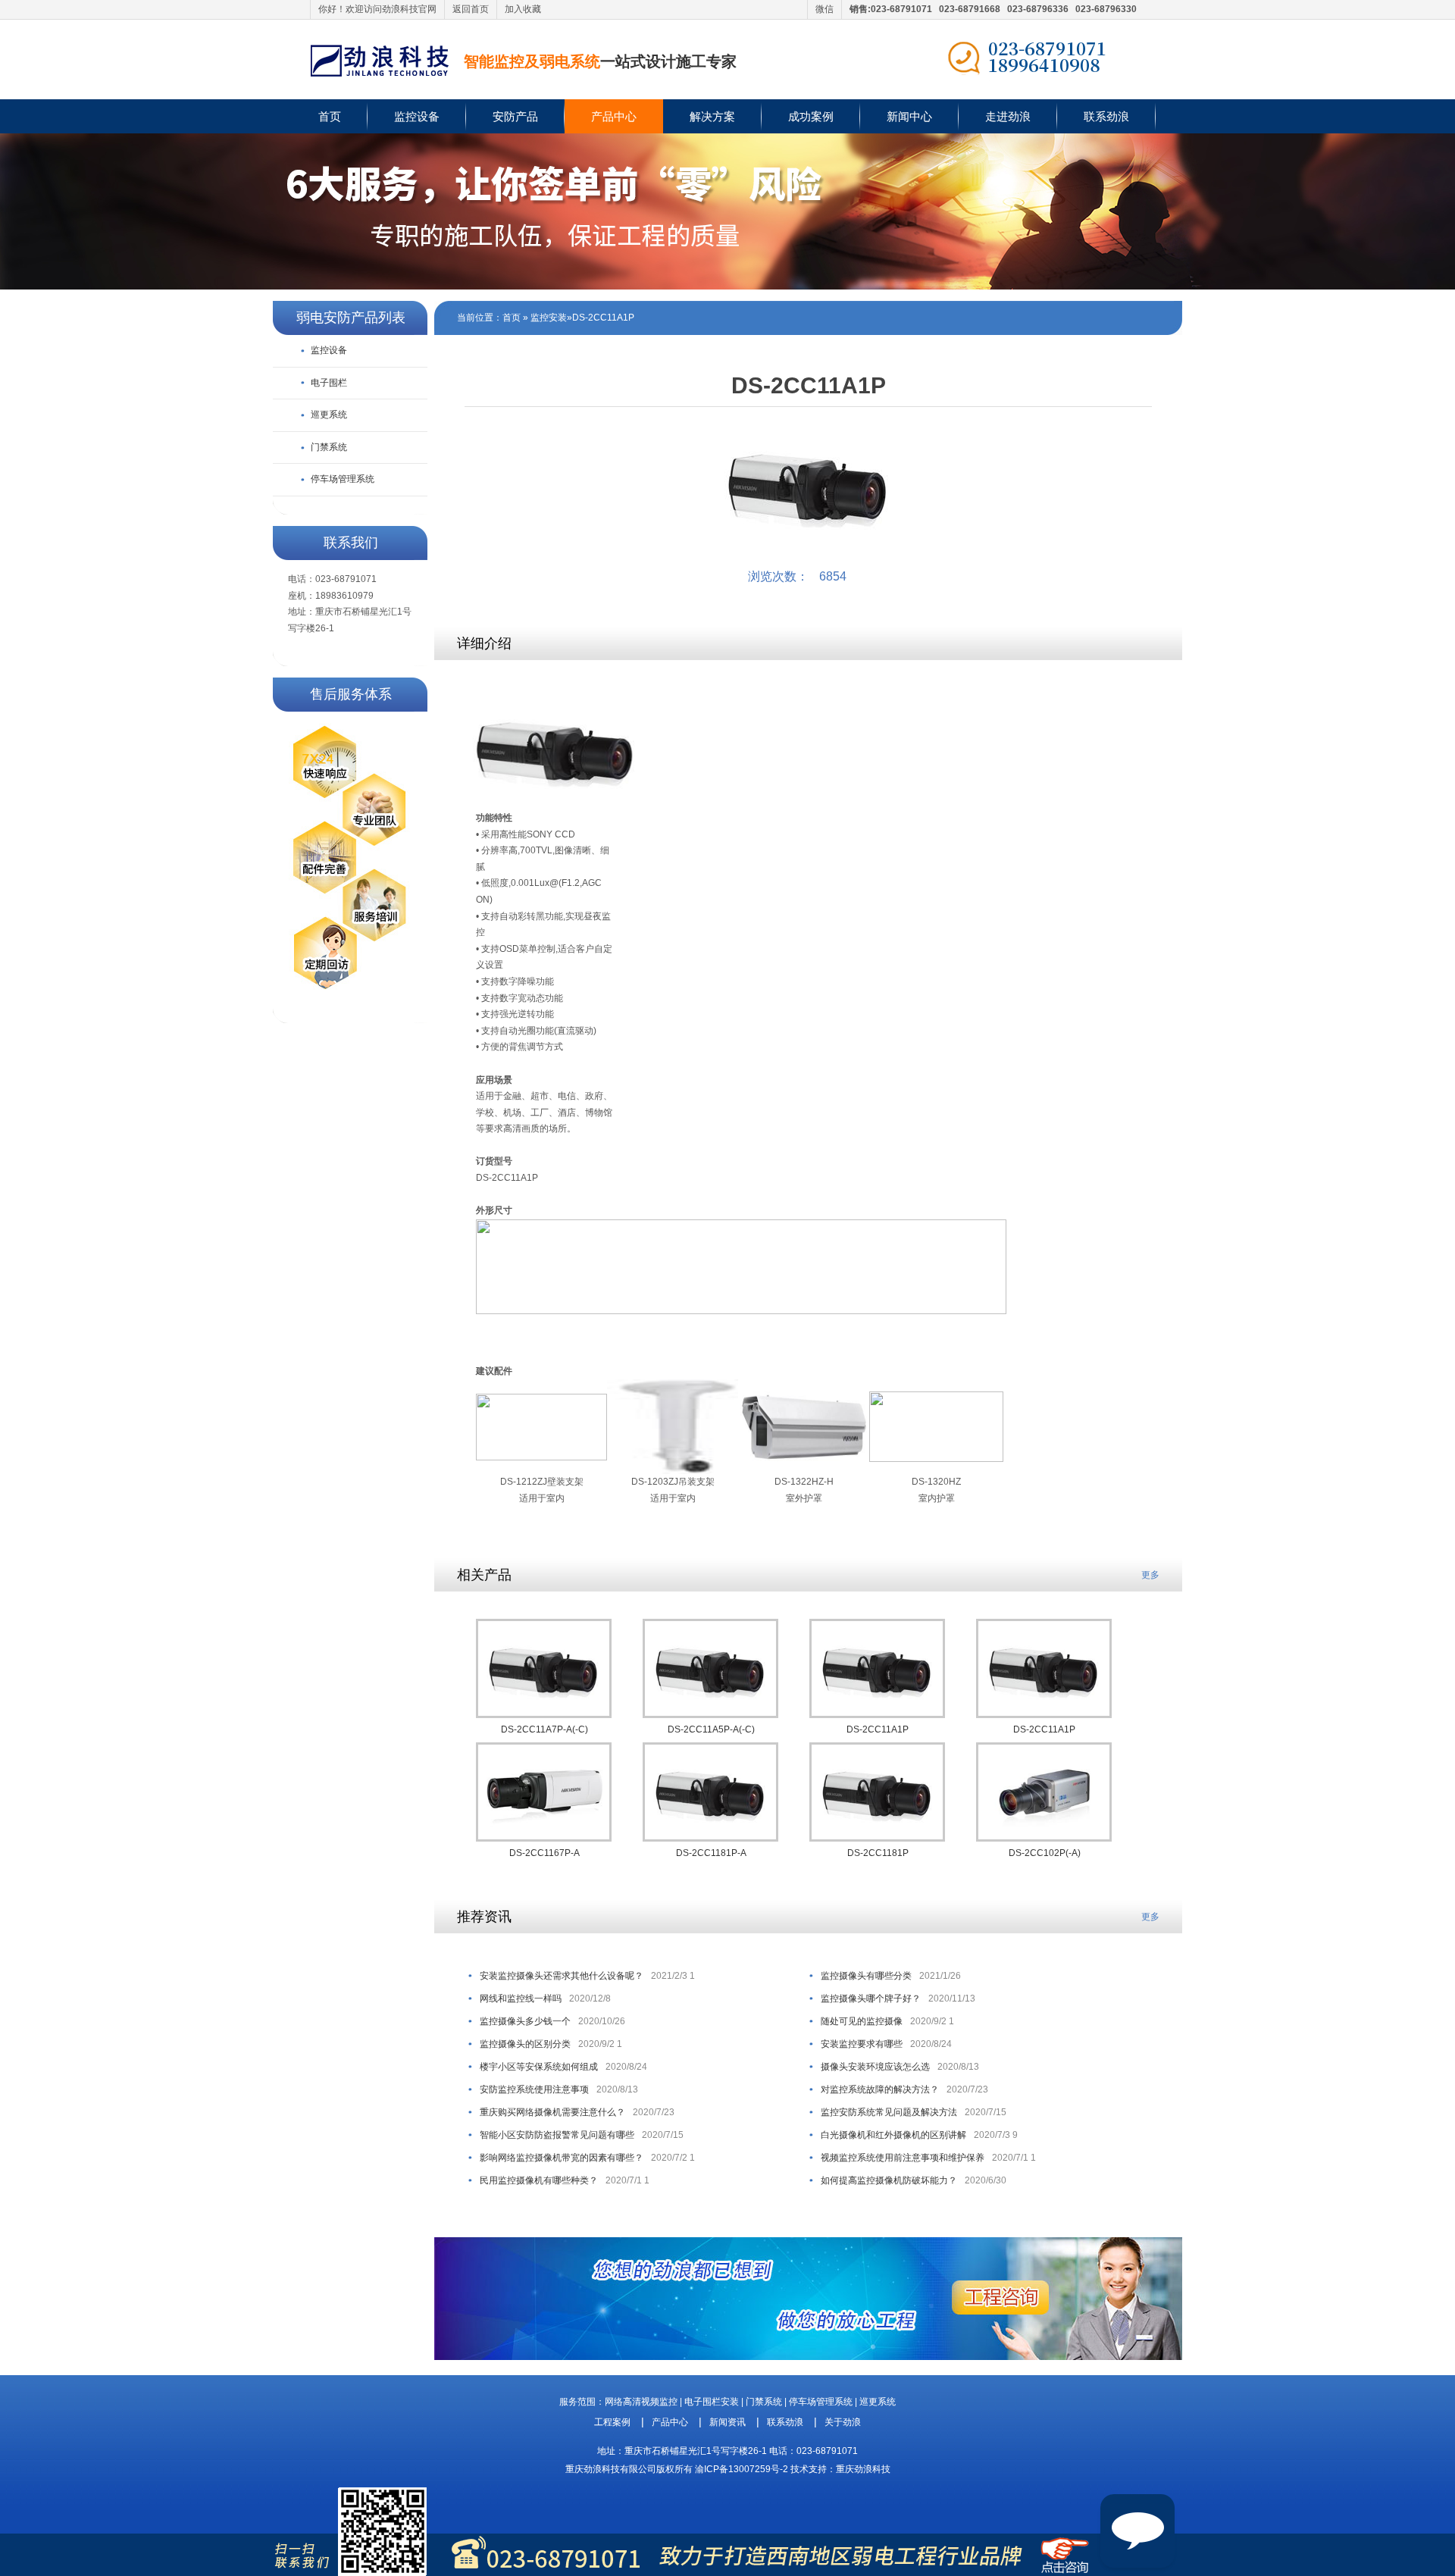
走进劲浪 (1008, 116)
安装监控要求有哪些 (862, 2044)
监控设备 (417, 116)
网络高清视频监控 (641, 2402)
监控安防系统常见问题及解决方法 (889, 2112)
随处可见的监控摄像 (862, 2021)
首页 (330, 116)
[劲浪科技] (380, 60)
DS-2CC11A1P (603, 318)
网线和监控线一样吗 (521, 1999)
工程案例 (612, 2422)
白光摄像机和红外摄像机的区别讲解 (893, 2135)
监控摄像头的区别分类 (525, 2044)
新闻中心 (909, 116)
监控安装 (549, 318)
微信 (824, 9)
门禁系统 (329, 447)
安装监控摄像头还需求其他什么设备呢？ (562, 1976)
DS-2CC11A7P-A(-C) (544, 1729)
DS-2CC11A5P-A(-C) (711, 1729)
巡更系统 (329, 415)
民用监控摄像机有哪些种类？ (539, 2180)
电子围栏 (329, 383)
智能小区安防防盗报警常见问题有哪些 (557, 2135)
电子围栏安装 (712, 2402)
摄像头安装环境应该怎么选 (875, 2067)
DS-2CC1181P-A (711, 1853)
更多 (1150, 1575)
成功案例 (811, 116)
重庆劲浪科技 (863, 2469)
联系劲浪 (1106, 116)
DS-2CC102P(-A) (1045, 1853)
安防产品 (515, 116)
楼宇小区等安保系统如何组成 (539, 2067)
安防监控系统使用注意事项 (534, 2089)
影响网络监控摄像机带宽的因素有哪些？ (562, 2158)
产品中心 (614, 116)
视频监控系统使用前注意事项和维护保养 (903, 2158)
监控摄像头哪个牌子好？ (871, 1999)
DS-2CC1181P (878, 1853)
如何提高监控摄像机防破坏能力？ (889, 2180)
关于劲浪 (843, 2422)
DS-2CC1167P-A (544, 1853)
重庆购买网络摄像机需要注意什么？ (552, 2112)
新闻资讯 (727, 2422)
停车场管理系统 (343, 479)
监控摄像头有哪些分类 (866, 1976)
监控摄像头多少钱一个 (525, 2021)
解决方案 (712, 116)
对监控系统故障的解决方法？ (880, 2089)
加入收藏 (523, 9)
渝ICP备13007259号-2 (742, 2469)
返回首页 (471, 9)
